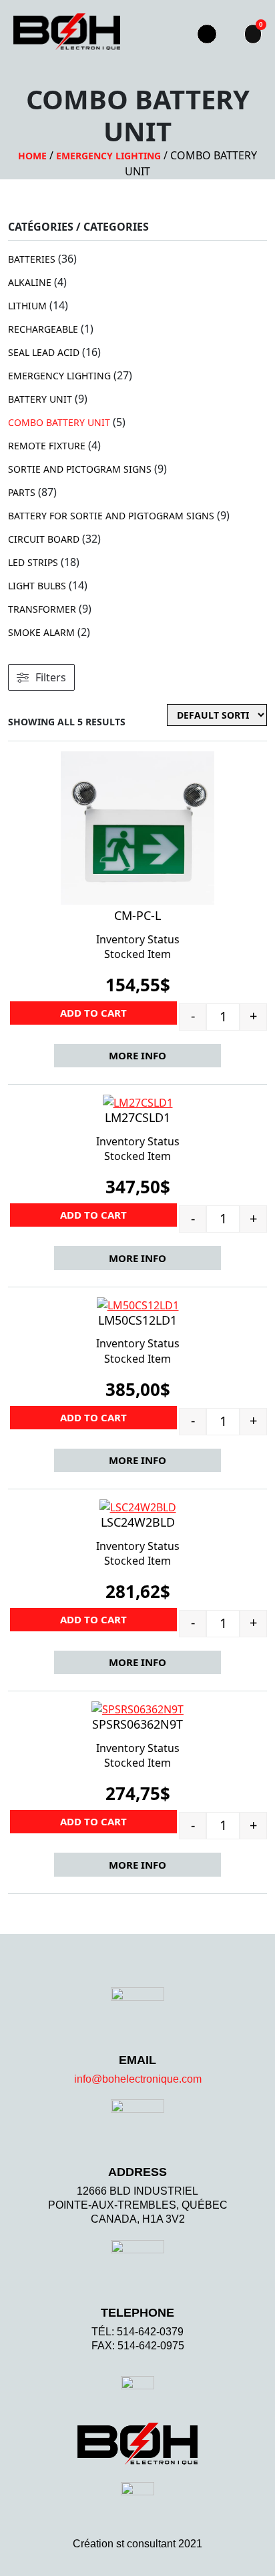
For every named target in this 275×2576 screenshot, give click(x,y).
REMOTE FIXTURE (47, 446)
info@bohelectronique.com (138, 2079)
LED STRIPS (33, 562)
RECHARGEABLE (43, 329)
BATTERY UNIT (40, 399)
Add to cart (93, 1013)
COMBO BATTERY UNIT (59, 422)
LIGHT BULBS (37, 586)
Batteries (32, 259)
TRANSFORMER (42, 609)
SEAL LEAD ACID (44, 352)
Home (32, 156)
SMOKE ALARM (41, 632)
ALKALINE (30, 282)
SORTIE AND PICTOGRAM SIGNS (80, 469)
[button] (163, 34)
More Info (137, 1055)
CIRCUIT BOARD (44, 539)
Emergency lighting (108, 156)
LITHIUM (27, 306)
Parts (22, 492)
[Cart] (253, 34)
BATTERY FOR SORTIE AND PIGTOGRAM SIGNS (111, 516)
